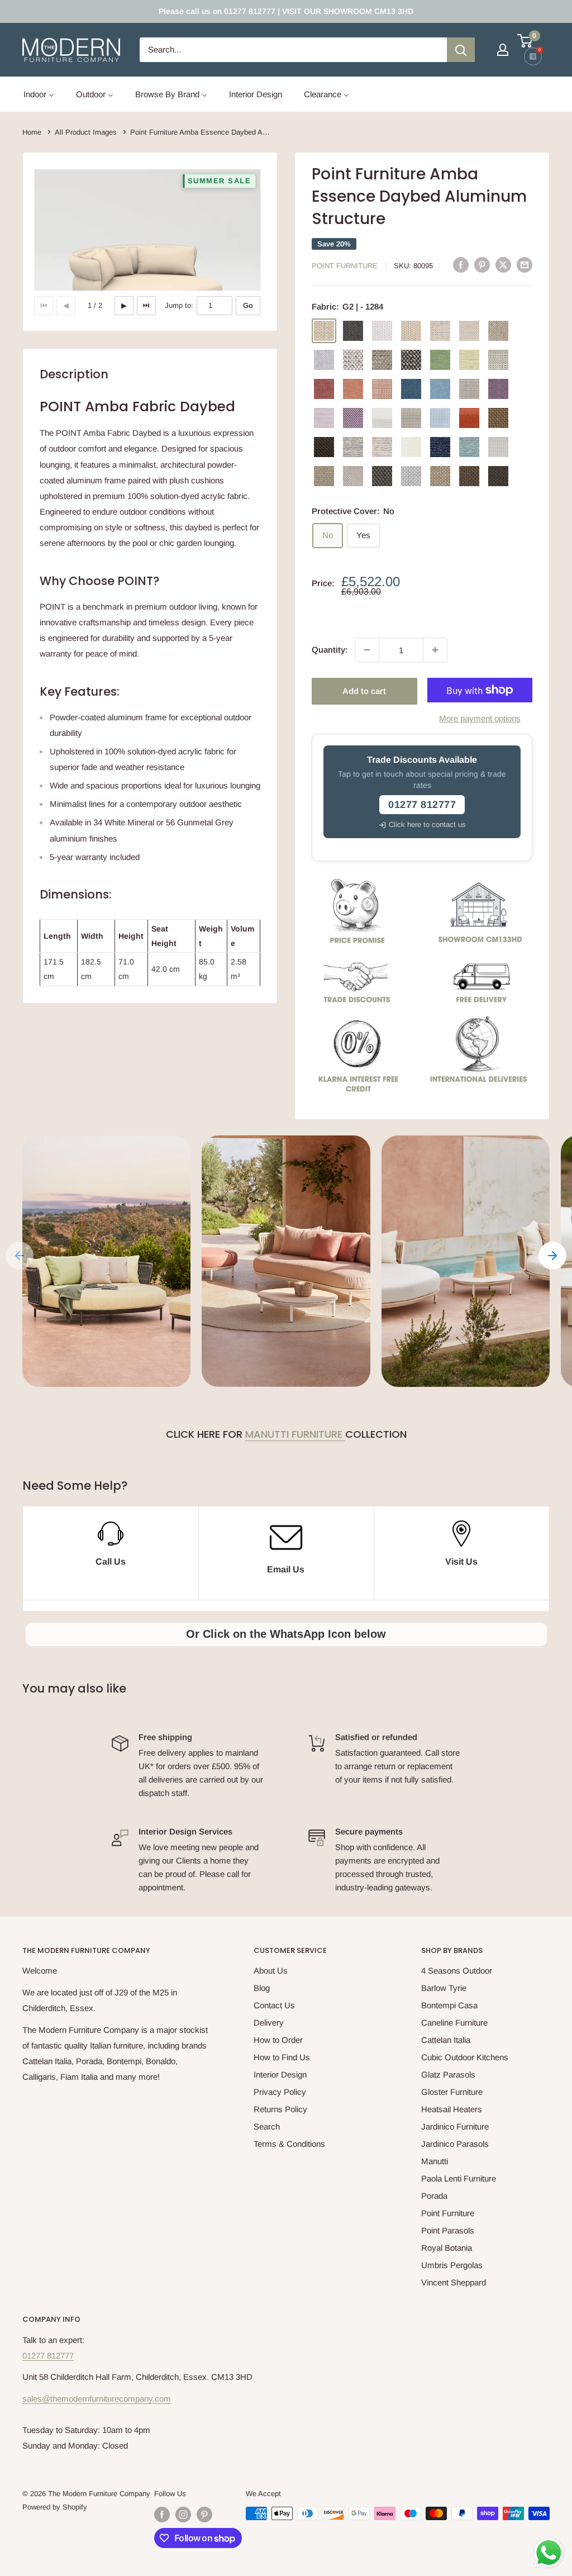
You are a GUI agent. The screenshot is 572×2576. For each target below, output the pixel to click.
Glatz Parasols (448, 2074)
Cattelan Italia (446, 2040)
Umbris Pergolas (452, 2265)
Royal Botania (447, 2248)
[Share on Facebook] (461, 265)
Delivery (269, 2023)
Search (267, 2126)
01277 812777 (48, 2356)
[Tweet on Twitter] (503, 265)
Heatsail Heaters (452, 2109)
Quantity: (330, 650)
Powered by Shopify (55, 2507)
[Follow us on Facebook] (162, 2515)
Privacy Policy (280, 2092)
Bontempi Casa (449, 2005)
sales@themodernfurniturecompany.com (97, 2399)
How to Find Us (282, 2057)
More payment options (480, 718)
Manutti (435, 2161)
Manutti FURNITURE (295, 1434)
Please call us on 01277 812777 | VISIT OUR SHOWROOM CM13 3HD (286, 11)
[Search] (461, 50)
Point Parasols (448, 2230)
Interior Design (280, 2074)
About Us (271, 1971)
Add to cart (364, 691)
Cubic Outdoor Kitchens (465, 2057)
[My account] (503, 50)
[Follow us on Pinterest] (204, 2515)
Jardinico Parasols (455, 2144)
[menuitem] (39, 94)
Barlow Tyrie (444, 1988)
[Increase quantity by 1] (435, 650)
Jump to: (179, 305)
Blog (262, 1988)
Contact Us (274, 2005)
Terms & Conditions (289, 2144)
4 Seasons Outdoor (457, 1971)
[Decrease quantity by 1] (367, 650)
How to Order (278, 2040)
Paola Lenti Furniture (459, 2178)
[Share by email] (525, 265)
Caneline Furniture (454, 2023)
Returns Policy (280, 2109)
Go (248, 305)
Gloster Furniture (452, 2092)
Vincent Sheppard (454, 2282)
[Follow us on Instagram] (183, 2515)
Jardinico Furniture (455, 2126)
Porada (434, 2196)
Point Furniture (345, 266)
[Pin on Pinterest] (482, 265)
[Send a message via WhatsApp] (549, 2553)
